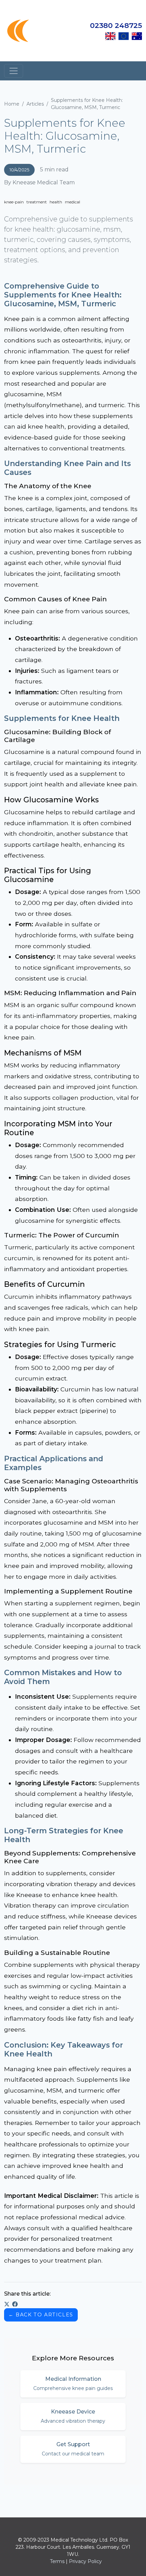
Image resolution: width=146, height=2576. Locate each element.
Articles (35, 104)
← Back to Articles (41, 2315)
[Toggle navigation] (14, 71)
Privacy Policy (85, 2561)
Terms (57, 2561)
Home (12, 104)
